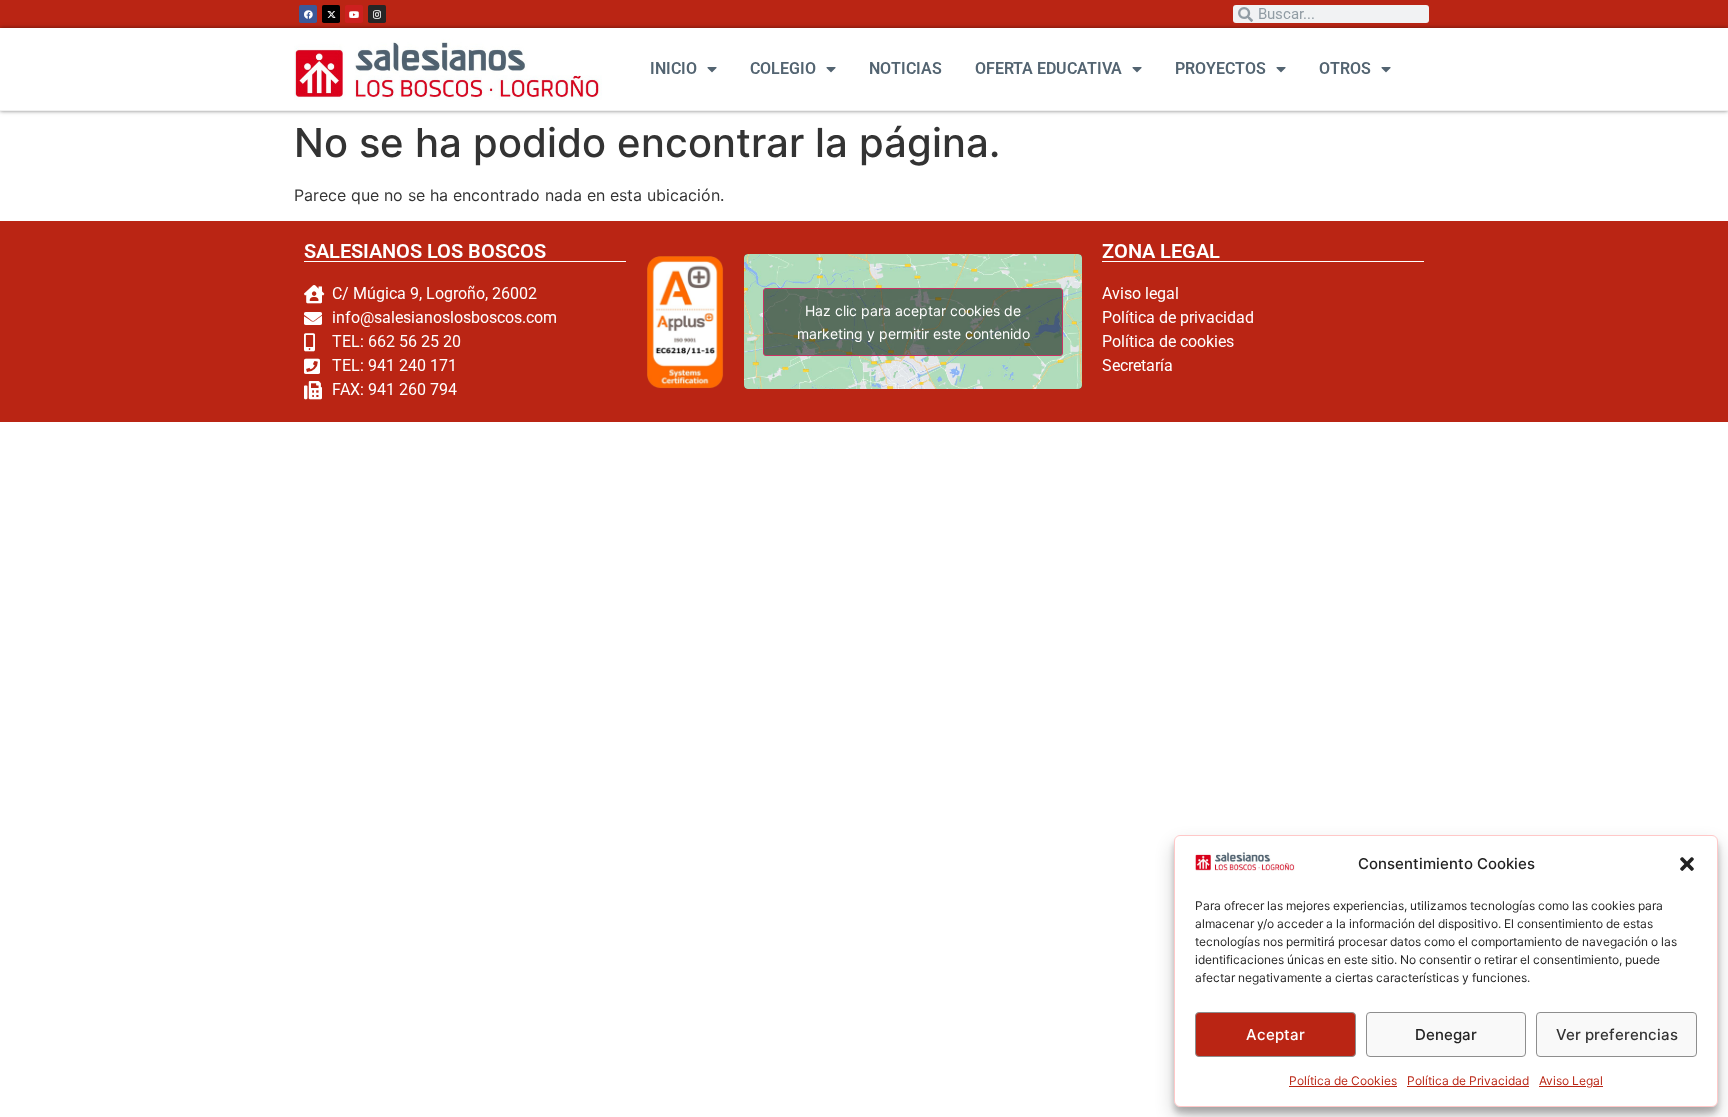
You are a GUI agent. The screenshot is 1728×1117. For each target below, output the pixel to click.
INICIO (673, 68)
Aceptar (1275, 1034)
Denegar (1446, 1034)
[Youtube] (354, 14)
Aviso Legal (1571, 1080)
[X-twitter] (331, 14)
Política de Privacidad (1468, 1080)
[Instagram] (377, 14)
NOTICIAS (905, 68)
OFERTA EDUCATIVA (1048, 68)
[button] (1687, 864)
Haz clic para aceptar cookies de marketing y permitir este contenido (912, 322)
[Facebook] (308, 14)
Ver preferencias (1617, 1034)
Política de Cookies (1343, 1080)
